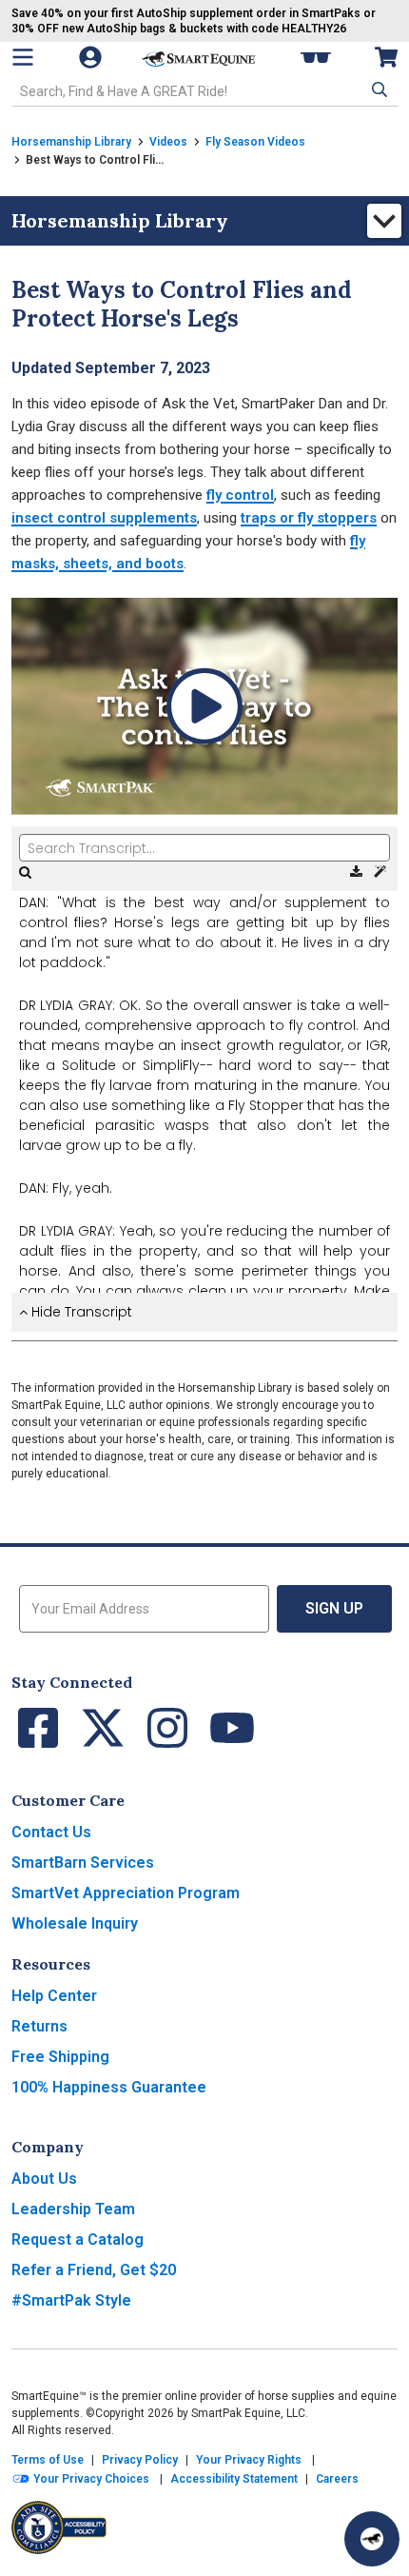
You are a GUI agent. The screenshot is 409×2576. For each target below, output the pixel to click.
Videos (168, 142)
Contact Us (51, 1832)
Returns (39, 2026)
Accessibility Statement (234, 2479)
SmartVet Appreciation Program (126, 1893)
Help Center (54, 1996)
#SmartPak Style (71, 2300)
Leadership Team (73, 2209)
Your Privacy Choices (90, 2479)
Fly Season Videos (255, 142)
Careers (337, 2479)
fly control (240, 495)
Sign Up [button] (334, 1608)
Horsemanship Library (71, 142)
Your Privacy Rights (249, 2460)
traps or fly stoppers (309, 518)
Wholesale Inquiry (75, 1923)
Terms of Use (48, 2460)
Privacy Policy (140, 2460)
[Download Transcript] (358, 872)
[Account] (92, 57)
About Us (44, 2179)
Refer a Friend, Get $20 (94, 2270)
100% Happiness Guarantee (109, 2087)
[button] (378, 89)
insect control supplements (104, 518)
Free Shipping (60, 2057)
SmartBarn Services (83, 1863)
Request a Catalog (78, 2239)
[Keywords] (380, 872)
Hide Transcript (80, 1312)
